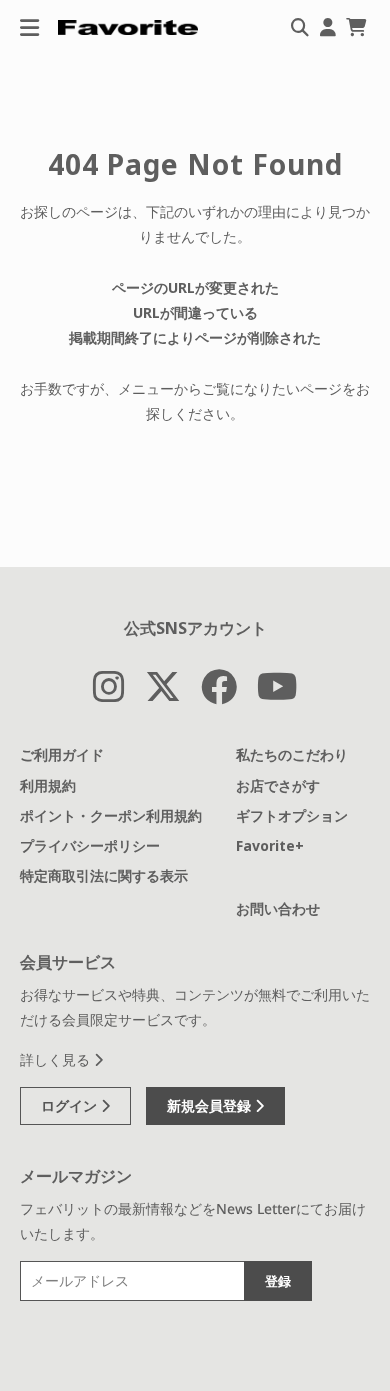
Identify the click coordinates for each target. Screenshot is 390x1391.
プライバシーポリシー (90, 845)
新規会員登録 (211, 1105)
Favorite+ (270, 845)
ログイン (71, 1105)
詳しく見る (57, 1059)
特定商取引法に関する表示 (104, 875)
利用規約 (48, 785)
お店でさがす (278, 785)
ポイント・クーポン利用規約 (111, 815)
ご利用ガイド (62, 754)
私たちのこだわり (292, 754)
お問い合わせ (278, 908)
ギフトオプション (292, 815)
